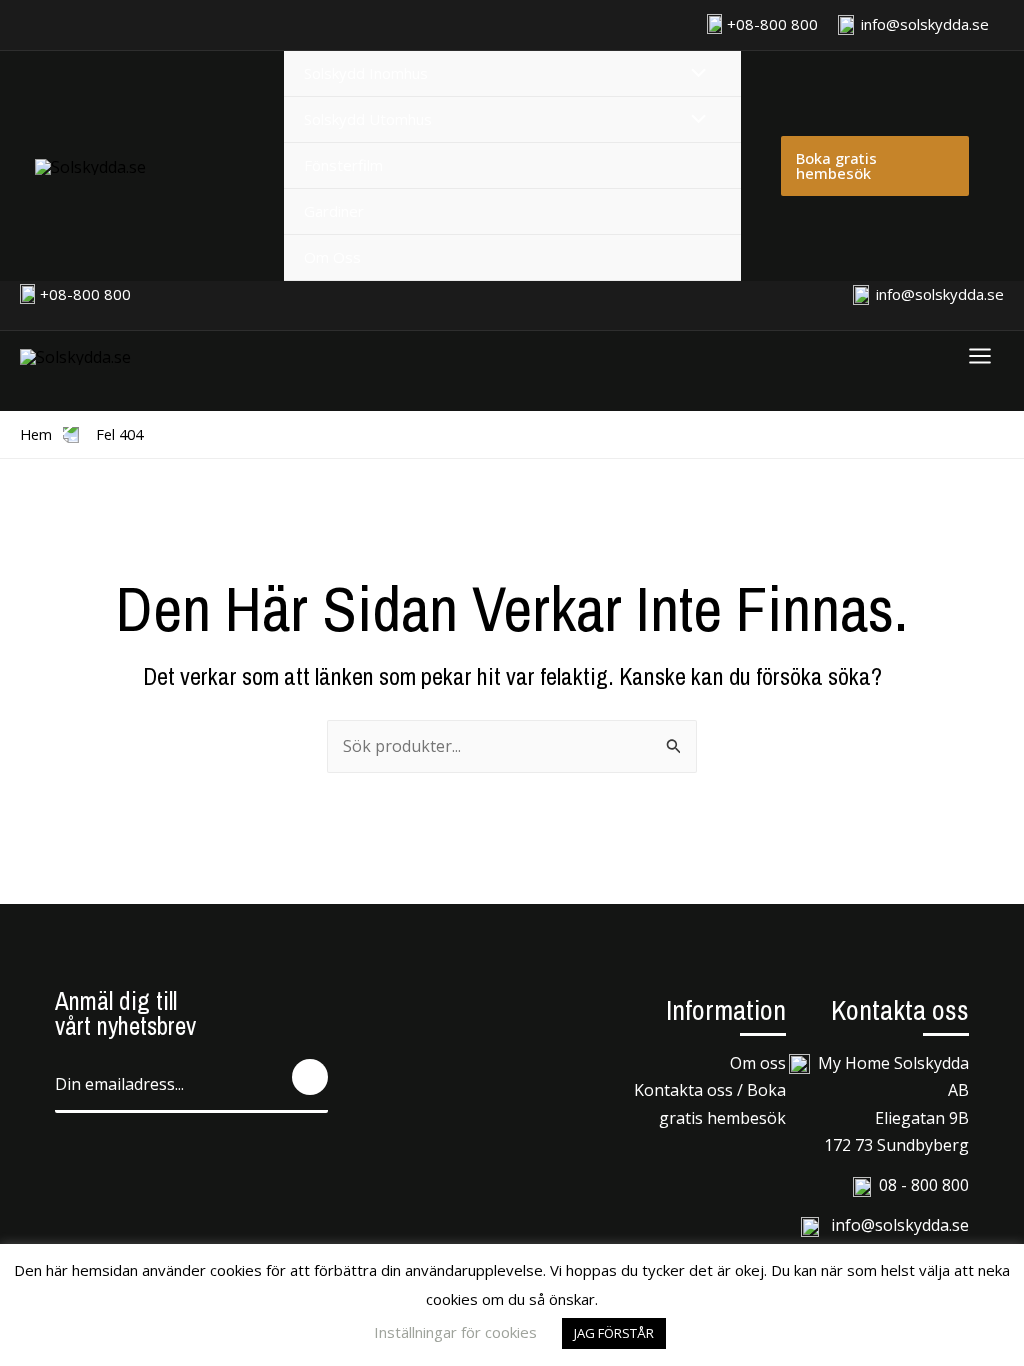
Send (310, 1077)
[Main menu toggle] (980, 356)
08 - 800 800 (924, 1185)
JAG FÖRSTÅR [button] (614, 1333)
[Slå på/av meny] (693, 74)
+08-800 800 (772, 24)
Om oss (758, 1063)
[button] (875, 166)
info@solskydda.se (923, 24)
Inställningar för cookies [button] (455, 1332)
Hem (36, 434)
